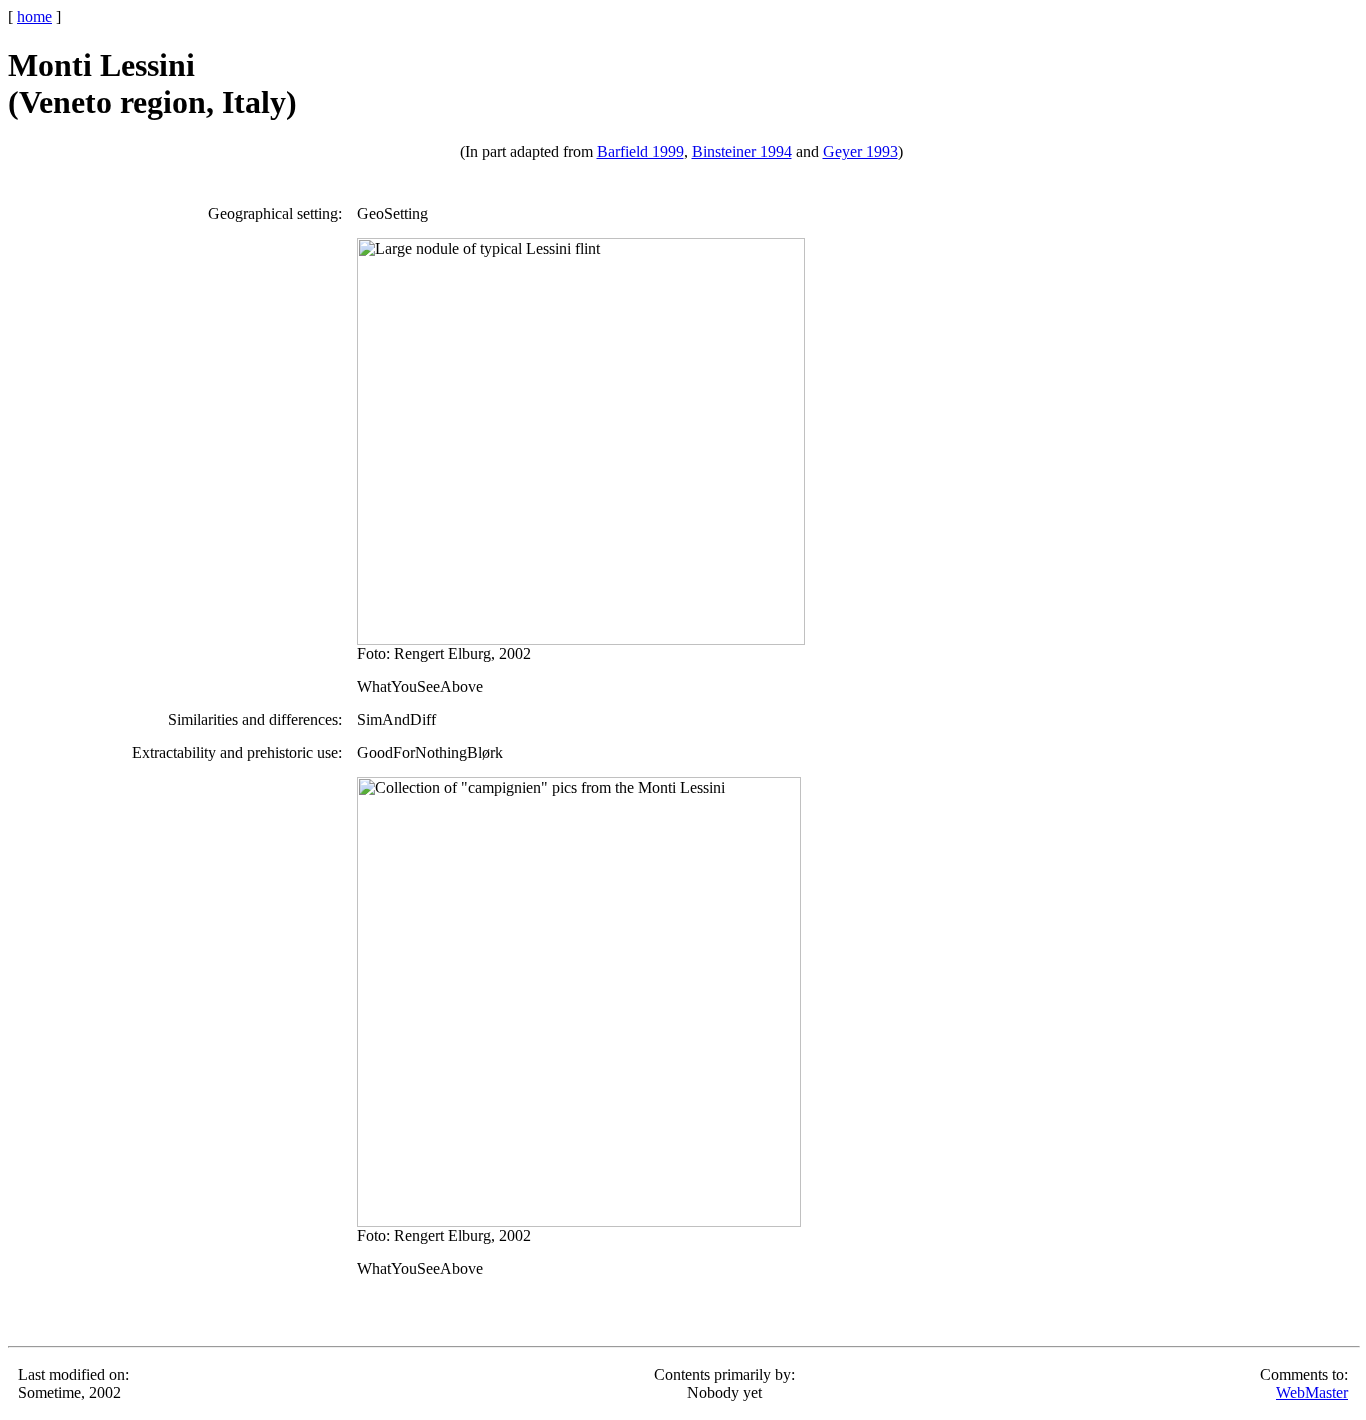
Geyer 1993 (860, 151)
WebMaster (1312, 1392)
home (34, 16)
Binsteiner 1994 (742, 151)
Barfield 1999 (640, 151)
